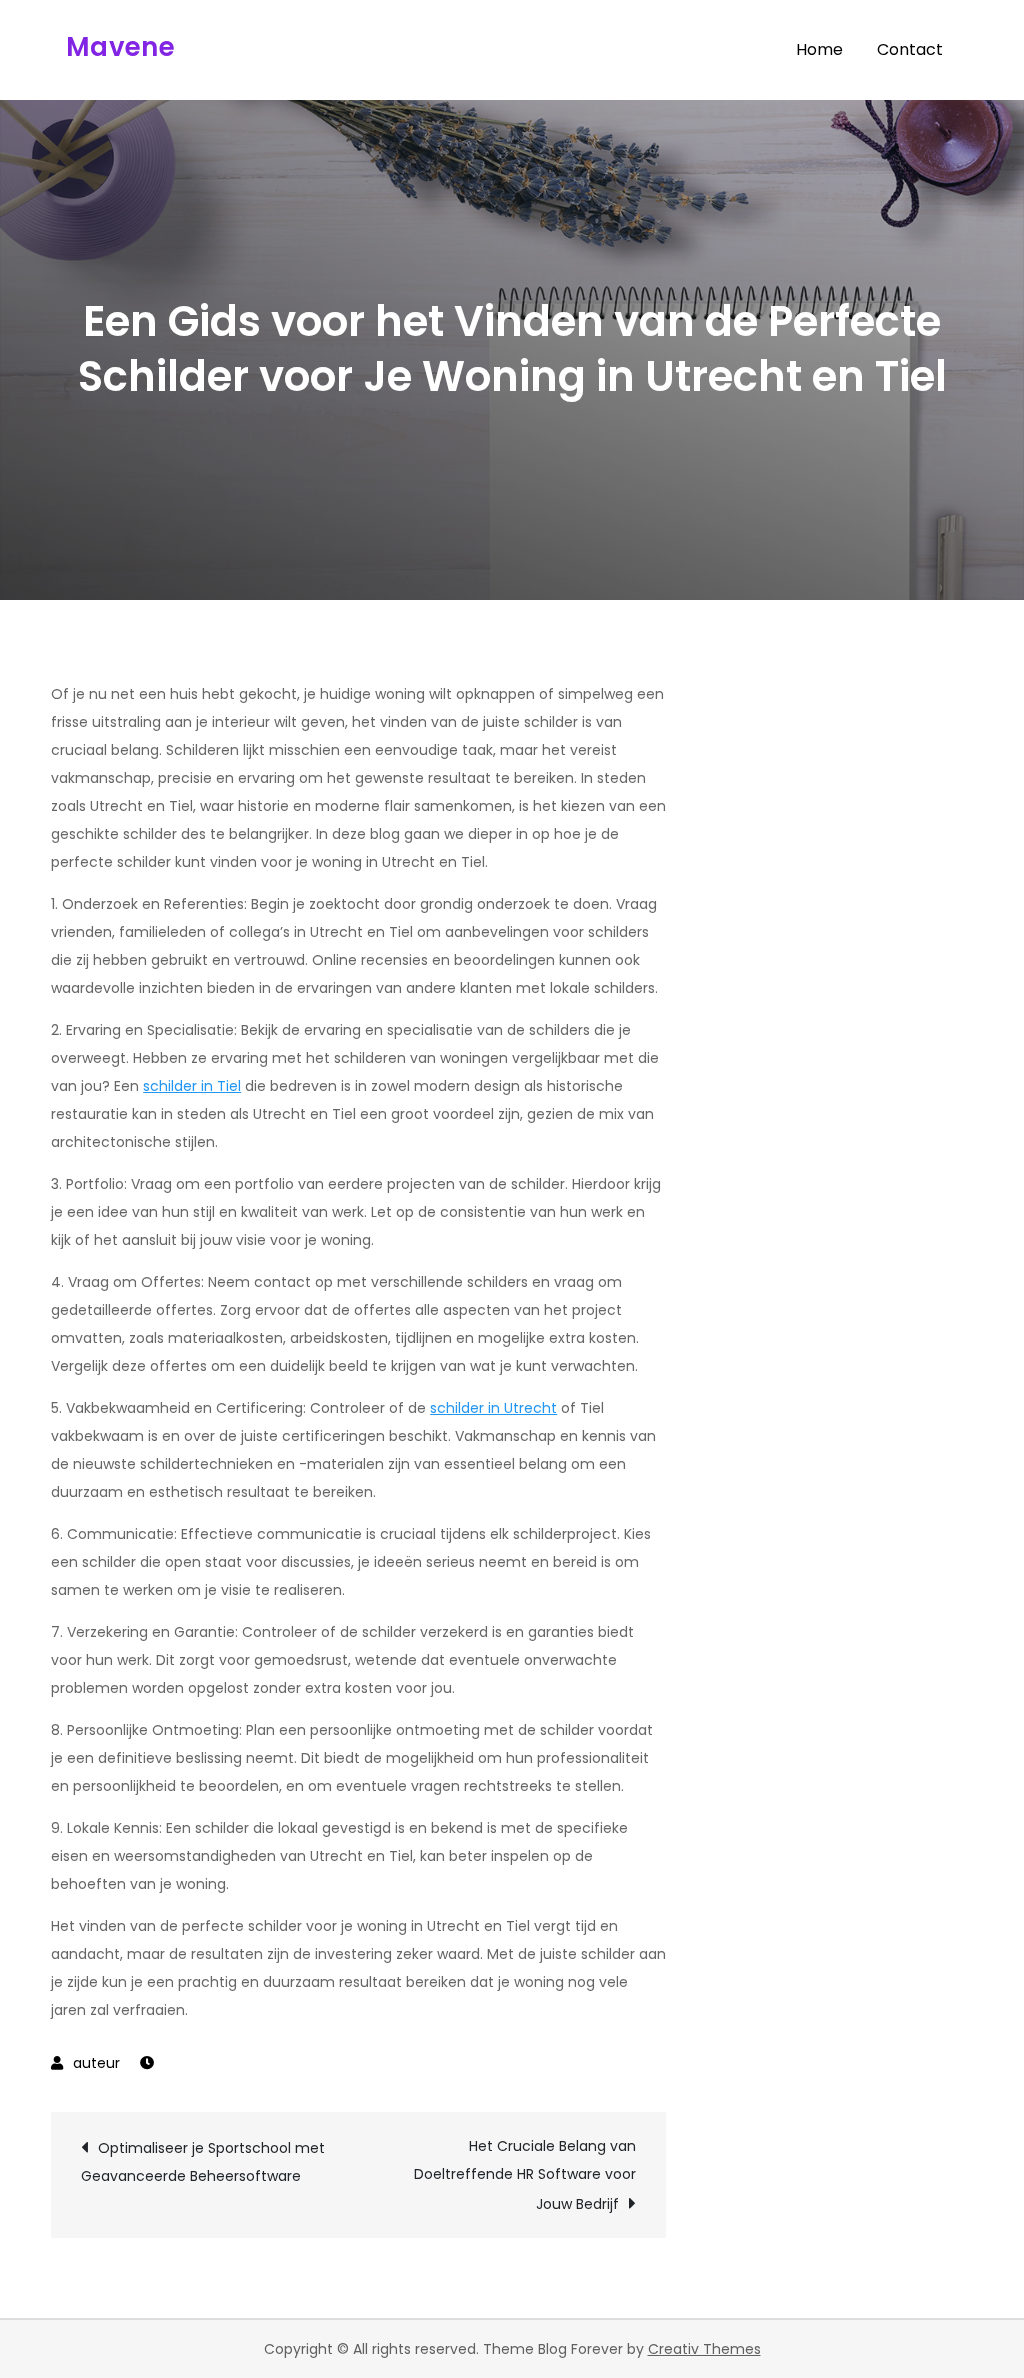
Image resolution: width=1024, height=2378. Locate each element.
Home (819, 49)
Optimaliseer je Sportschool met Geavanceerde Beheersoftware (203, 2162)
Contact (910, 49)
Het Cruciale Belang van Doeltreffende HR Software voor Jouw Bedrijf (525, 2175)
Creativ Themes (704, 2349)
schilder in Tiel (192, 1086)
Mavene (120, 47)
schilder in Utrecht (493, 1408)
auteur (96, 2063)
